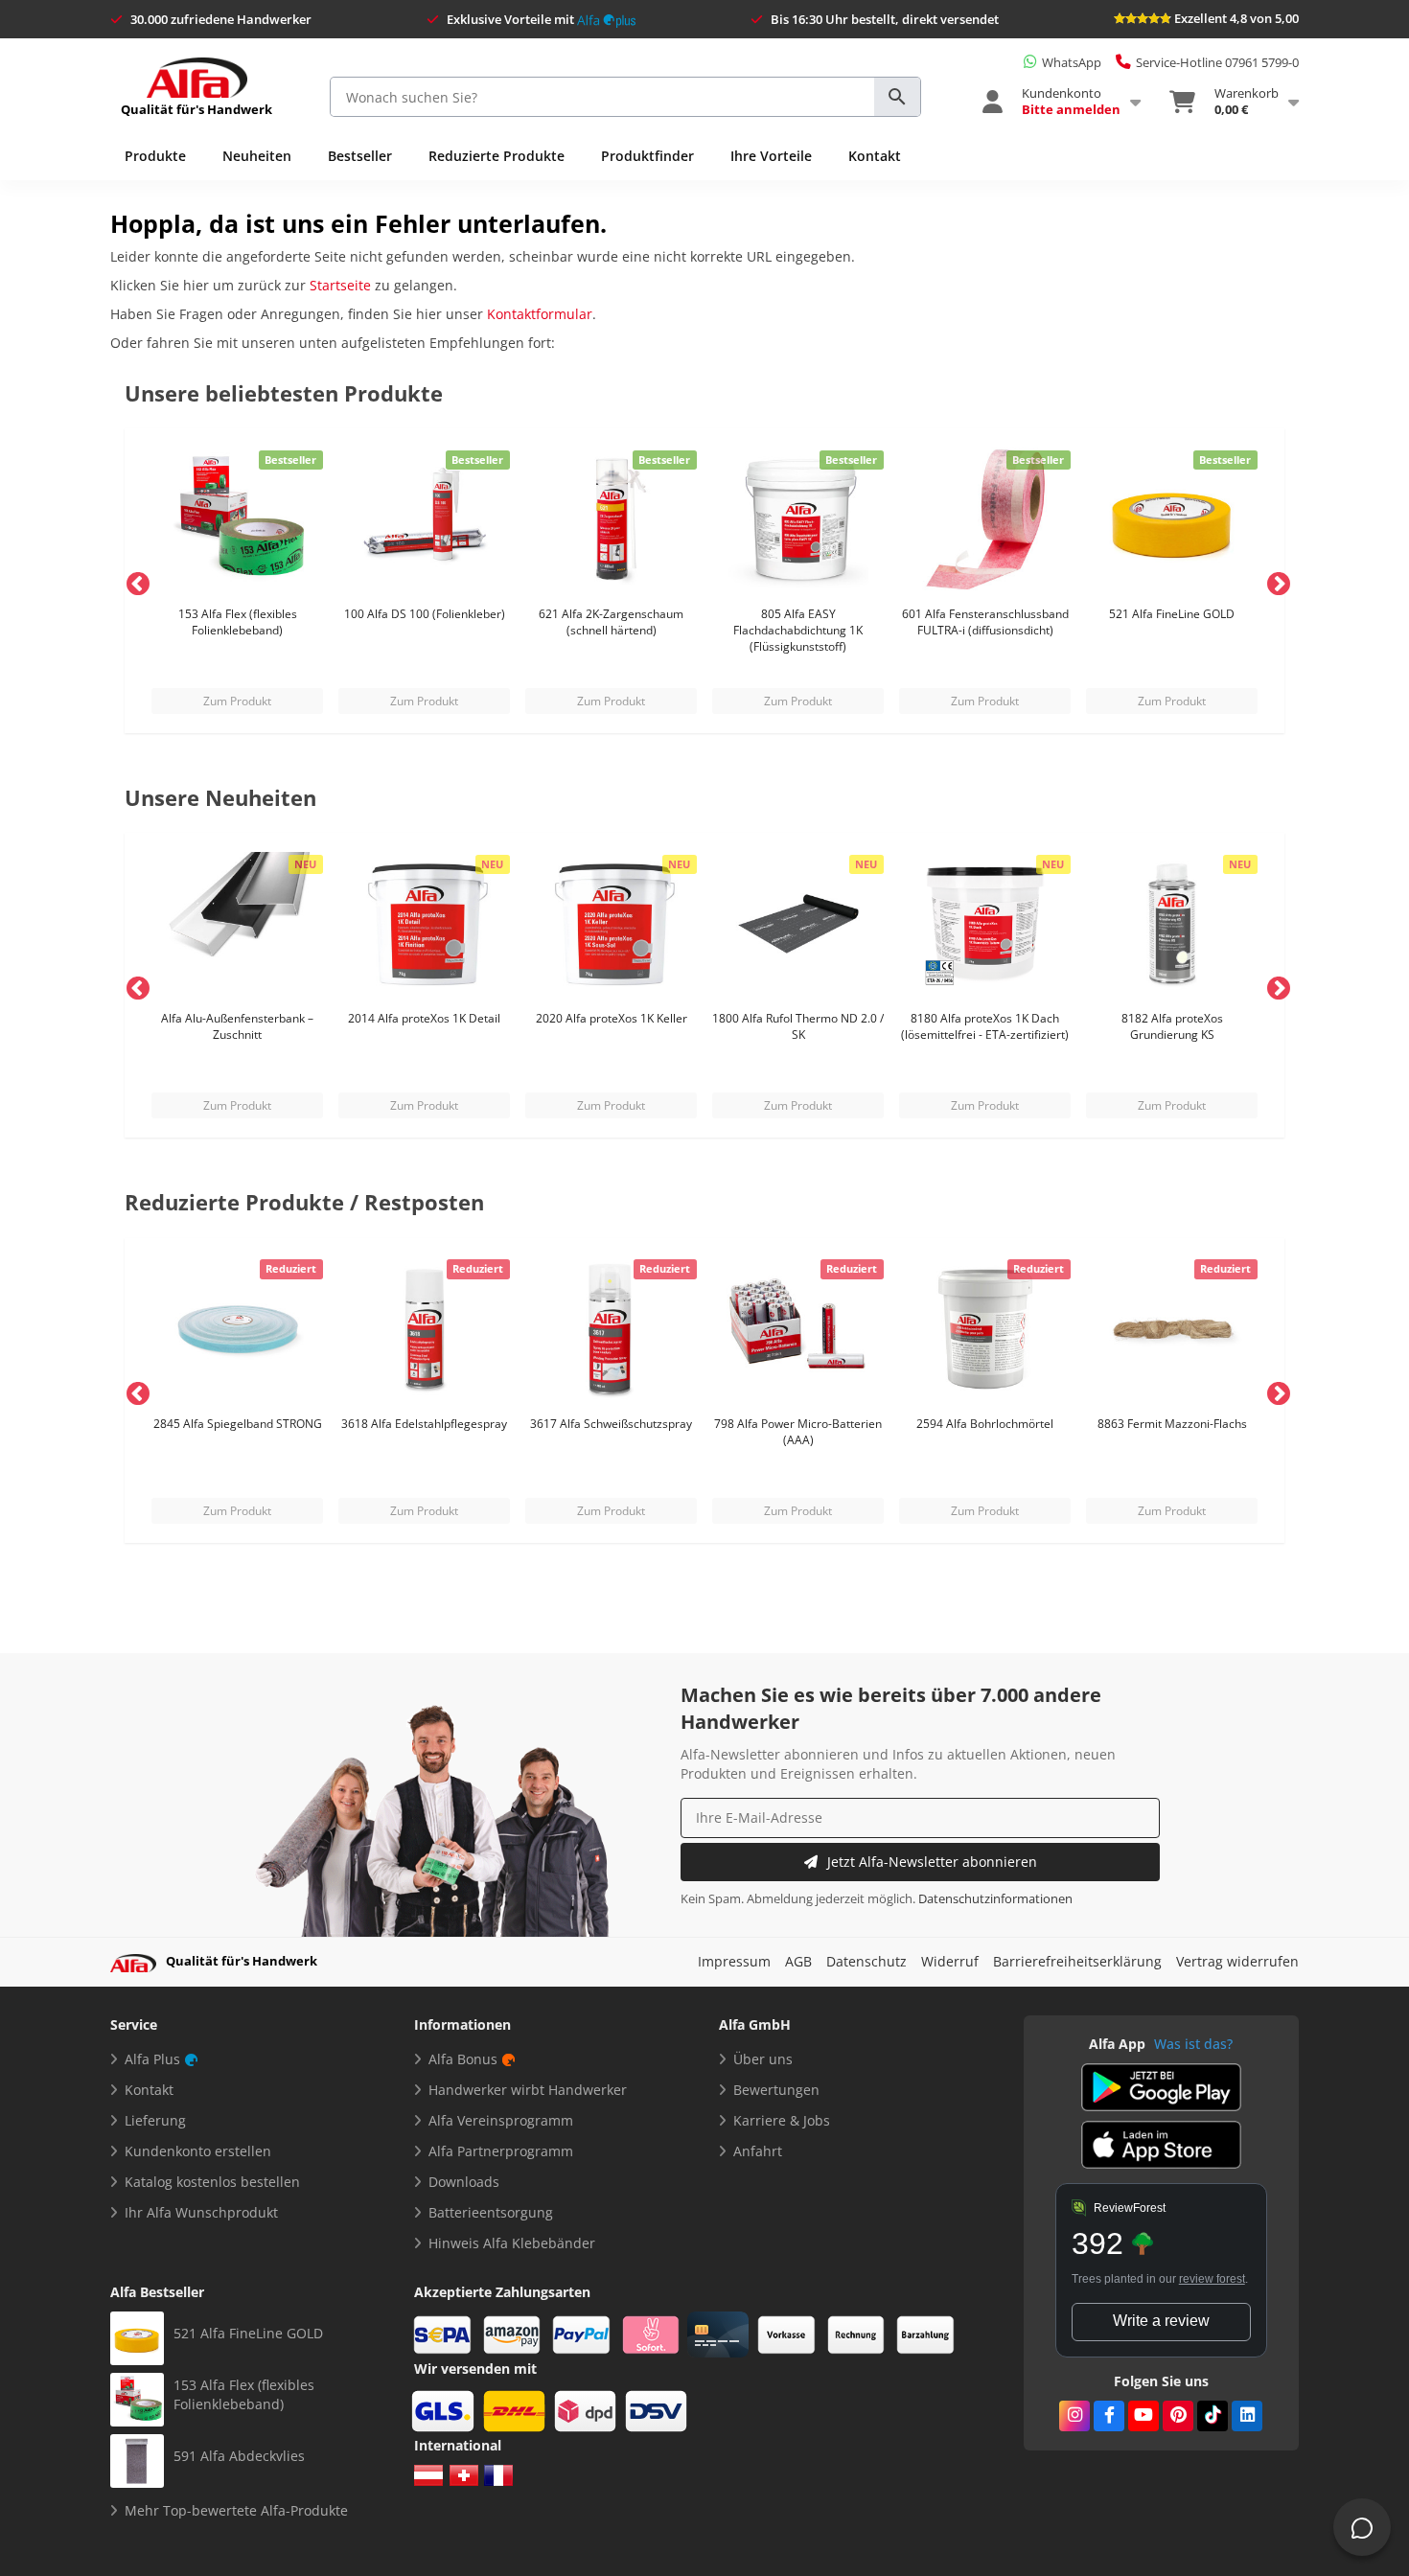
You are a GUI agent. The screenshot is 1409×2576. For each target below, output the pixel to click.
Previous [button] (134, 581)
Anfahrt (758, 2151)
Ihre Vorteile (771, 156)
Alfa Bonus (463, 2059)
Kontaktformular (540, 314)
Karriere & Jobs (782, 2120)
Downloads (464, 2182)
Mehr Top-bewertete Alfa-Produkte (236, 2510)
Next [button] (1275, 581)
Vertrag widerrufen (1237, 1961)
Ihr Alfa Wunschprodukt (201, 2212)
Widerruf (950, 1961)
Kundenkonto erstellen (198, 2151)
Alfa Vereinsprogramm (501, 2120)
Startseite (340, 285)
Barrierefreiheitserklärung (1077, 1961)
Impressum (734, 1961)
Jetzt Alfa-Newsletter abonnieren (932, 1862)
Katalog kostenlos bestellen (212, 2182)
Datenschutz (866, 1961)
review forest (1212, 2279)
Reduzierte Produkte (497, 156)
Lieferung (155, 2120)
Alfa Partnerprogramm (501, 2151)
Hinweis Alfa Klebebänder (512, 2243)
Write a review (1161, 2321)
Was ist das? (1193, 2044)
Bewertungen (776, 2090)
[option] (237, 581)
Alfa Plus (152, 2059)
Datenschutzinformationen (995, 1899)
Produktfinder (647, 156)
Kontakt (875, 156)
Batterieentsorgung (491, 2212)
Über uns (763, 2059)
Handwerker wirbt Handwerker (528, 2090)
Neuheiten (257, 156)
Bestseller (360, 156)
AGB (798, 1961)
